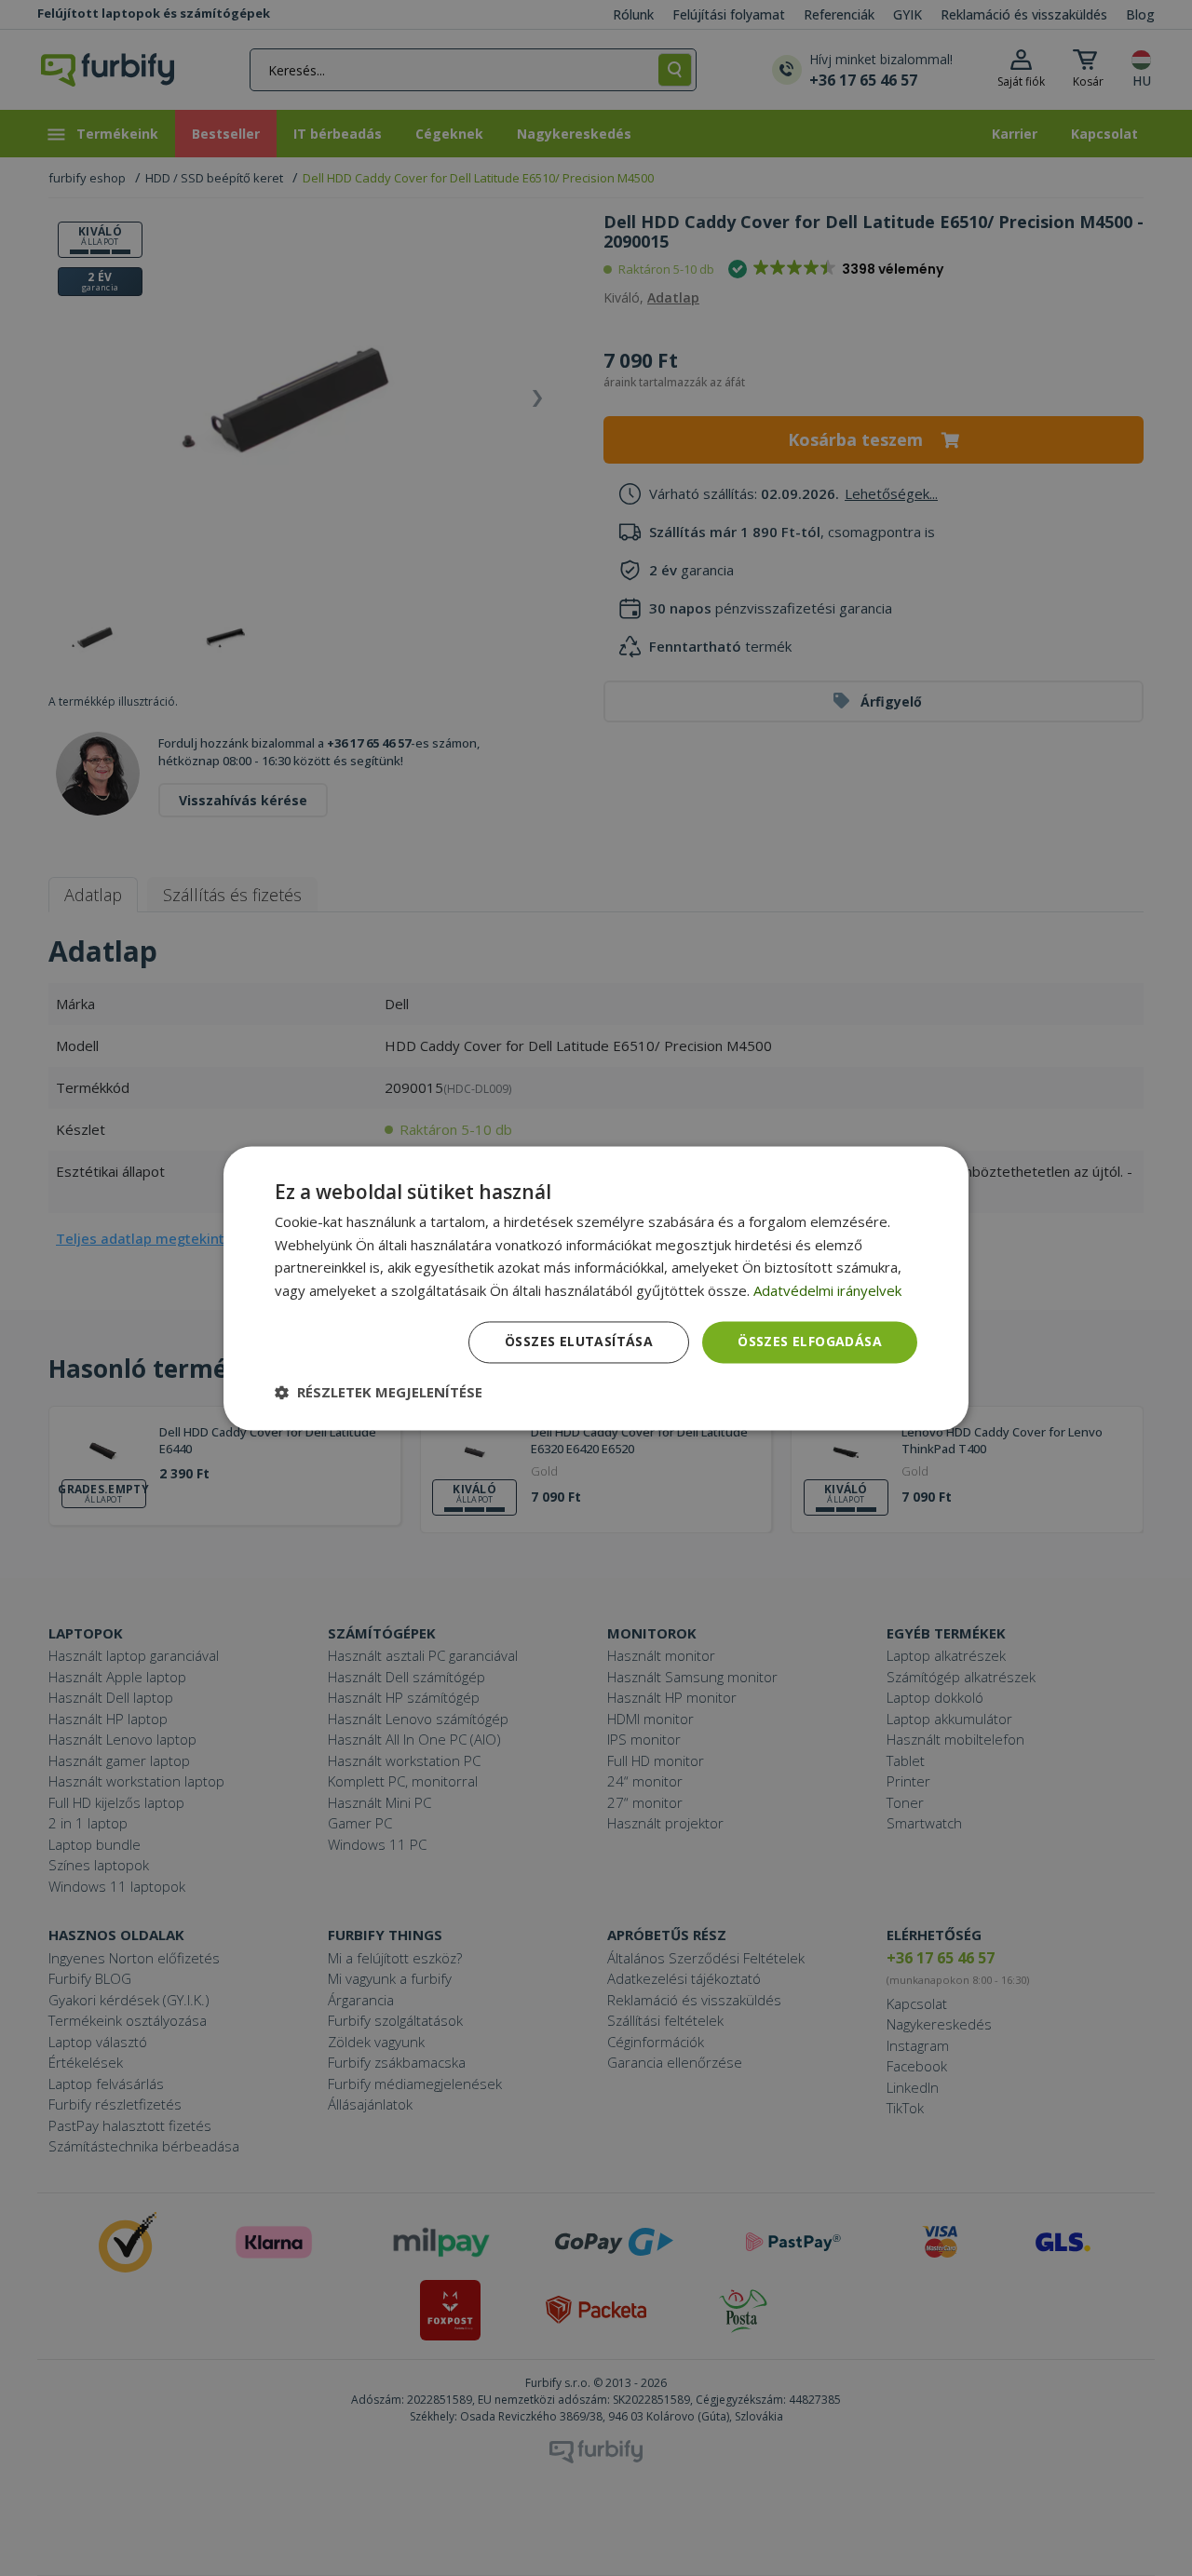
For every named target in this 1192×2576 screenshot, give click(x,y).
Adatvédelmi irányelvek (827, 1291)
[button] (379, 1392)
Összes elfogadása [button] (810, 1341)
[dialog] (596, 1288)
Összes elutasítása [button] (579, 1341)
